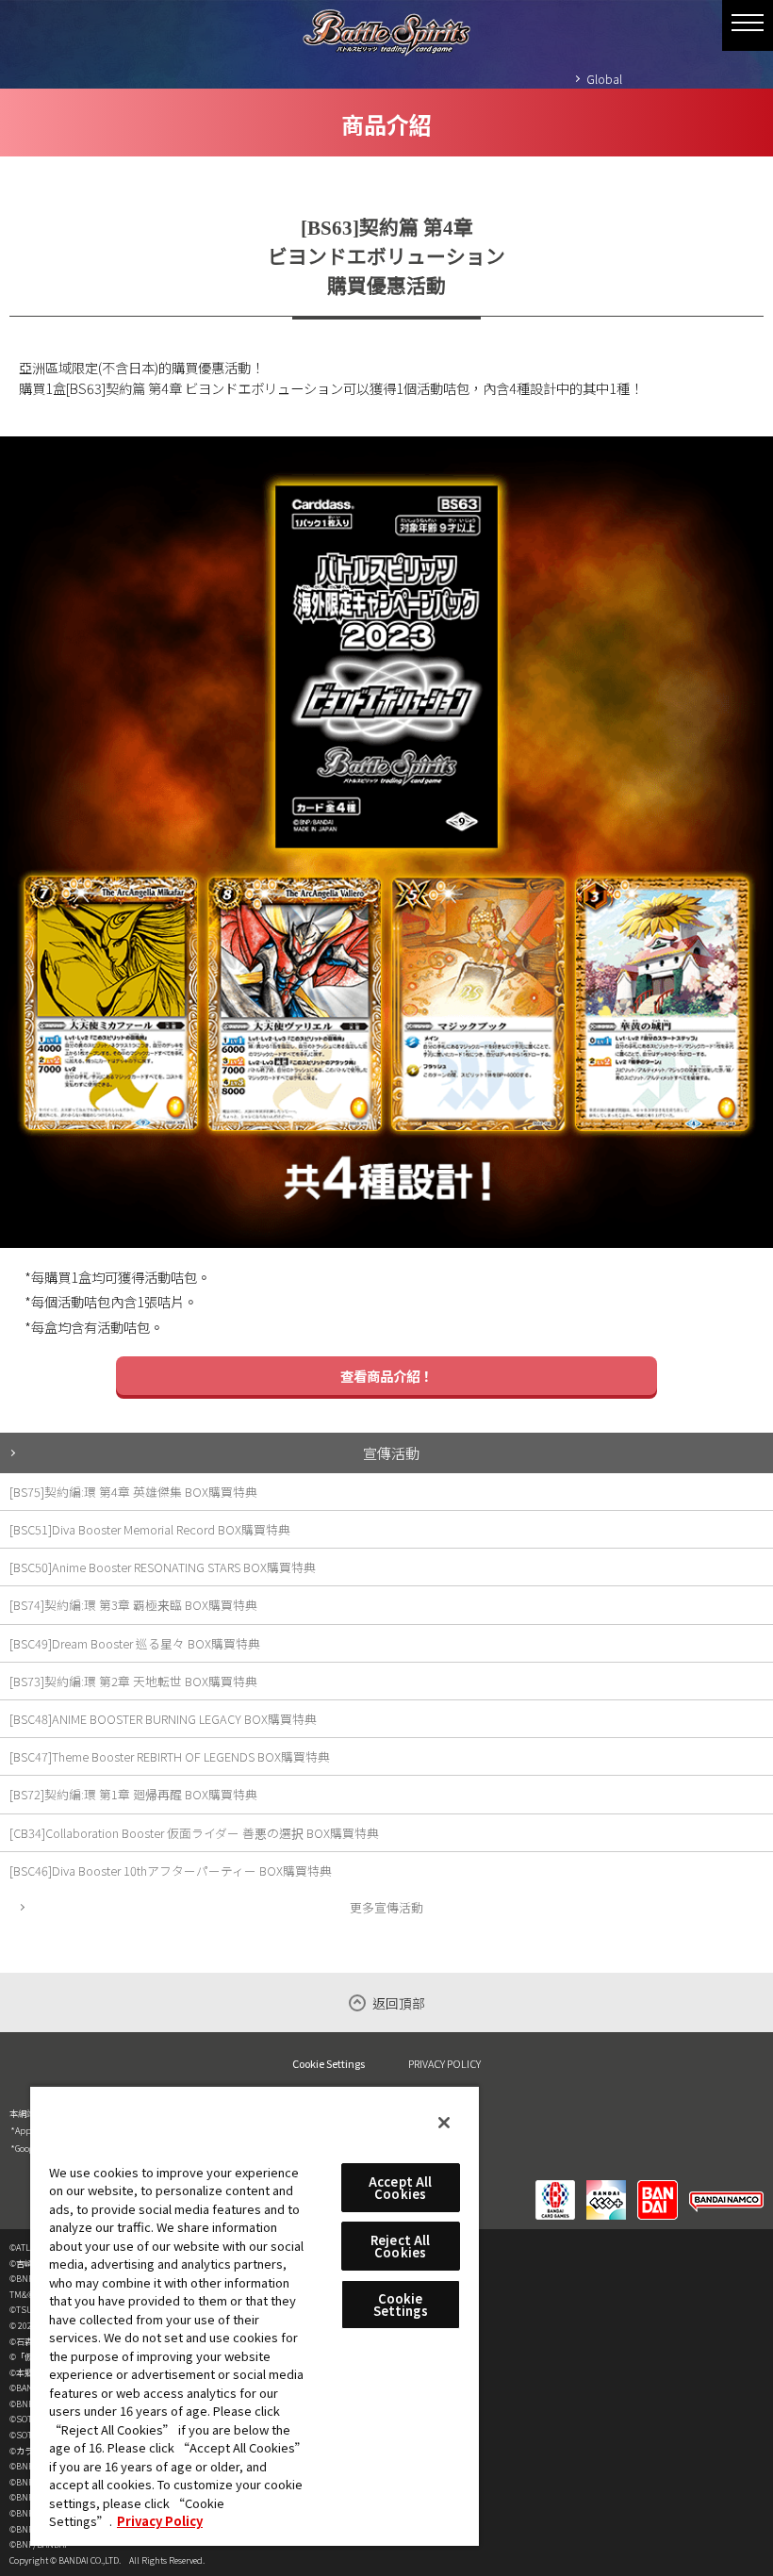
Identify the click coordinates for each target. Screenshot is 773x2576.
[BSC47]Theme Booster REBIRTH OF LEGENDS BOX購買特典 (170, 1756)
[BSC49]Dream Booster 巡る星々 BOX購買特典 (135, 1643)
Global (604, 79)
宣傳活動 (391, 1452)
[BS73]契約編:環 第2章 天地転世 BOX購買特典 (133, 1681)
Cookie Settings (329, 2064)
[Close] (444, 2123)
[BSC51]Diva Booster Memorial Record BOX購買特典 (150, 1529)
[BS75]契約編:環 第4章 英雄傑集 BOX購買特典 (133, 1492)
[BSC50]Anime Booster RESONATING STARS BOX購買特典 (163, 1567)
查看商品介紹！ (386, 1376)
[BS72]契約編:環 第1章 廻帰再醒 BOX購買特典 (133, 1794)
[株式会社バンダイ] (658, 2188)
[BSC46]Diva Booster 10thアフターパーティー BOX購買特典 (171, 1870)
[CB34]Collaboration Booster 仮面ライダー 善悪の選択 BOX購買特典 (194, 1833)
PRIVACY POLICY (444, 2063)
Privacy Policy (160, 2521)
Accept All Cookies (400, 2188)
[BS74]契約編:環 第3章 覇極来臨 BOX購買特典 (133, 1605)
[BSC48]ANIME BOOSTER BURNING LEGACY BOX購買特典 (163, 1719)
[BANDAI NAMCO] (726, 2188)
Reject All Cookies (400, 2246)
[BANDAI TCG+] (606, 2188)
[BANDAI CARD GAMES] (555, 2188)
